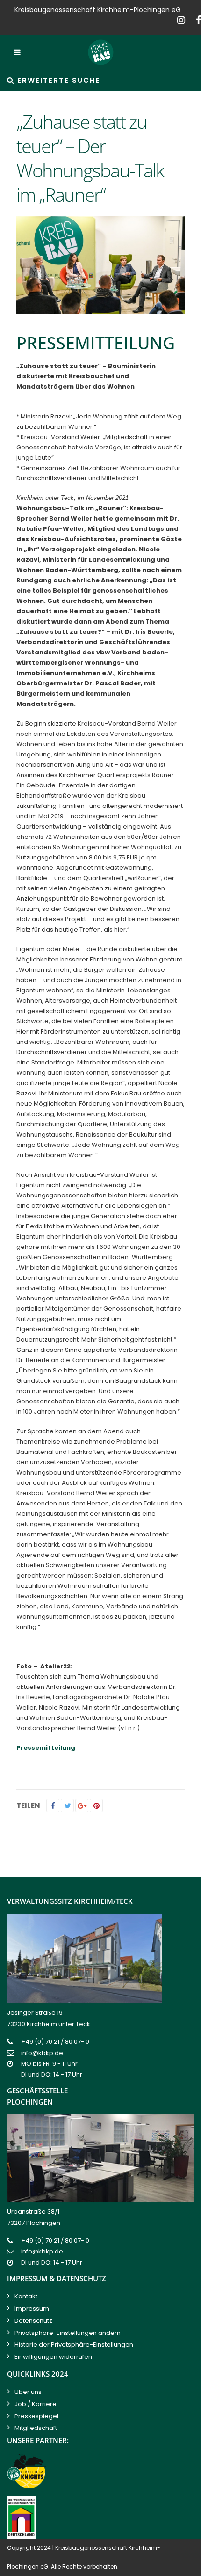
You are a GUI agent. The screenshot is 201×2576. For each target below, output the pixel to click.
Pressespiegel (36, 2416)
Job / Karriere (36, 2404)
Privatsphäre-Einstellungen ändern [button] (68, 2333)
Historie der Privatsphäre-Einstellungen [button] (74, 2345)
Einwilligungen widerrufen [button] (53, 2357)
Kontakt (26, 2296)
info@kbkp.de (42, 2053)
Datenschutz (33, 2321)
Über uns (28, 2392)
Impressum (32, 2308)
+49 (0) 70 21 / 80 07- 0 (55, 2042)
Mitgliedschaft (36, 2428)
